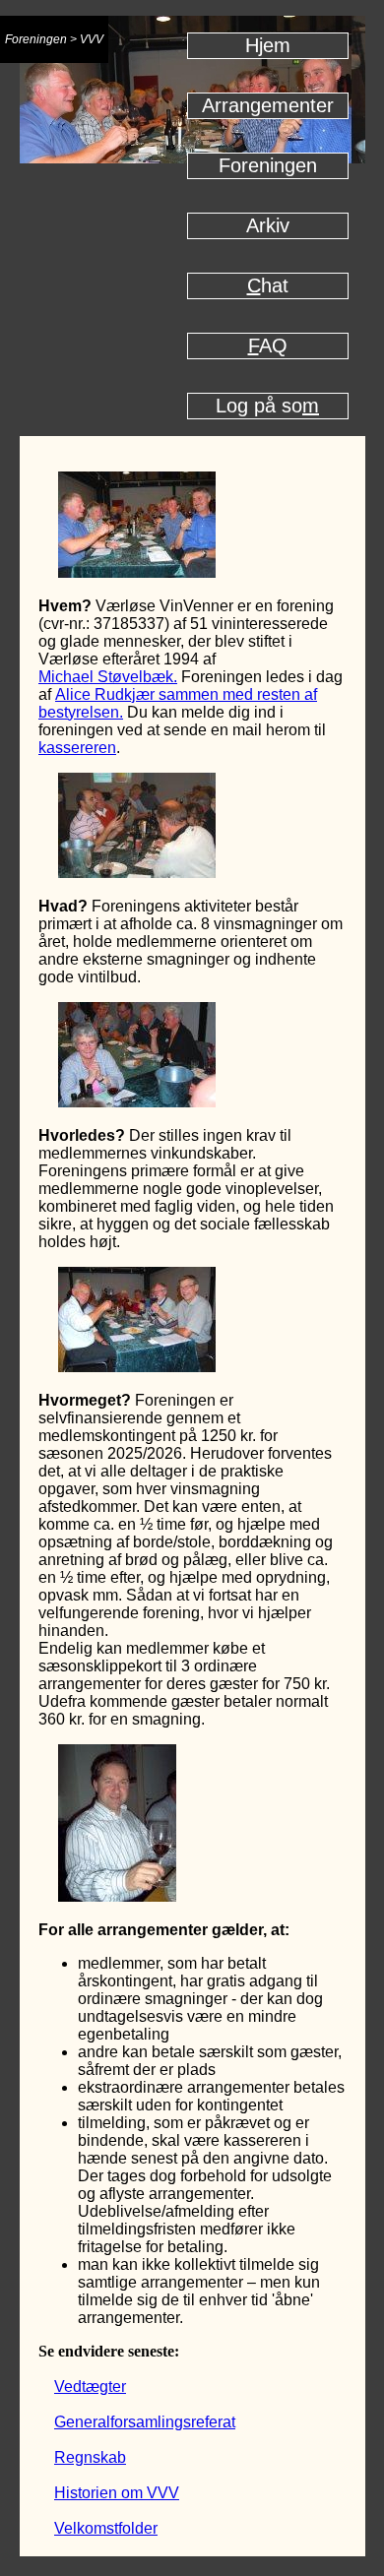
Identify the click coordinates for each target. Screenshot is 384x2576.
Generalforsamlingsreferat (145, 2422)
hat (268, 285)
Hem (268, 45)
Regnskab (90, 2457)
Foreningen (268, 165)
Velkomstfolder (106, 2528)
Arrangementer (268, 105)
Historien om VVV (117, 2493)
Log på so (267, 406)
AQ (268, 346)
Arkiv (268, 225)
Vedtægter (90, 2387)
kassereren (77, 748)
